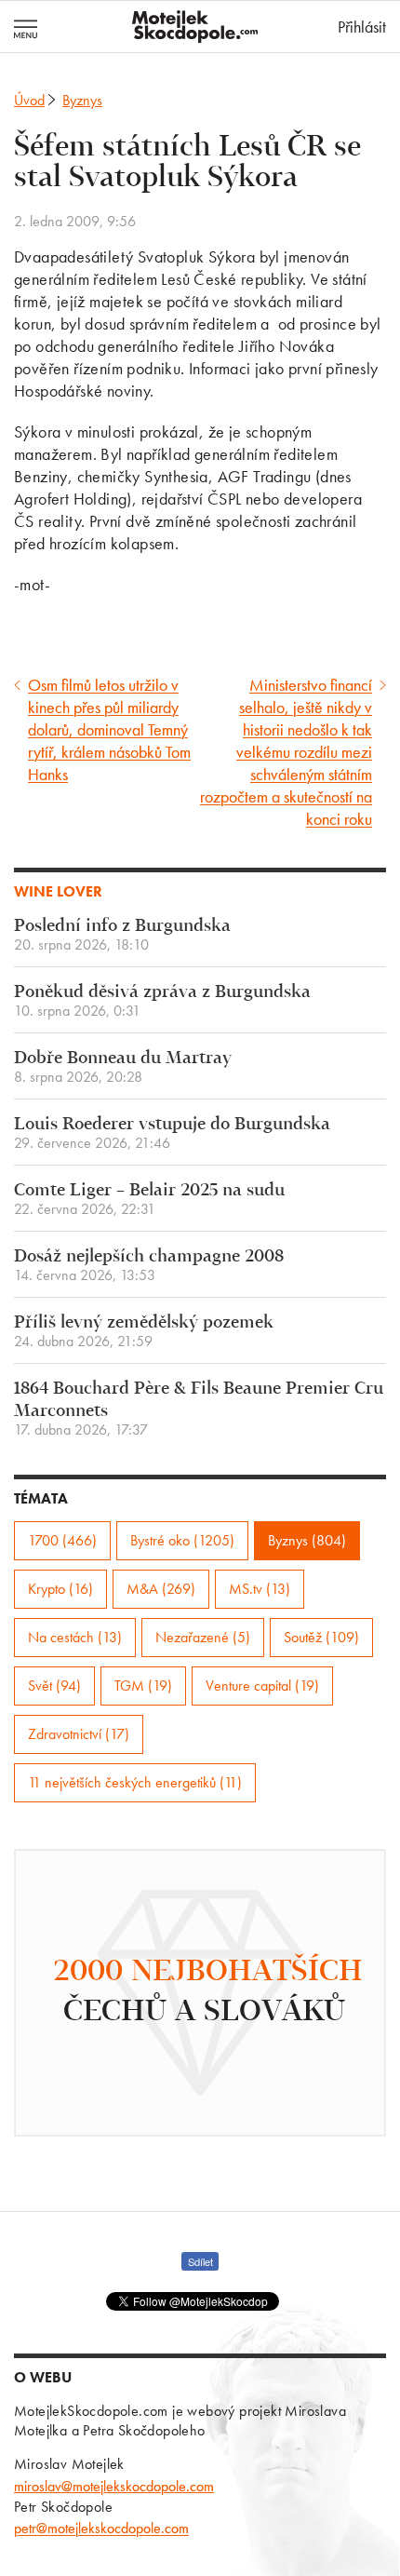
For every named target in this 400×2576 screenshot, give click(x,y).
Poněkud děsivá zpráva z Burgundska (162, 1001)
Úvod (29, 100)
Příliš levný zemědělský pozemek (144, 1332)
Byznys (82, 100)
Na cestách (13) (75, 1637)
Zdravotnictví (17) (79, 1734)
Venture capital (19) (262, 1686)
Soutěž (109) (321, 1637)
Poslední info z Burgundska (122, 935)
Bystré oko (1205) (182, 1540)
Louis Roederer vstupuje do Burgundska (172, 1133)
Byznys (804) (307, 1540)
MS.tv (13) (260, 1589)
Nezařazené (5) (203, 1637)
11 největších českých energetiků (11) (135, 1782)
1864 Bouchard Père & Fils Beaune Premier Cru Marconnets (199, 1409)
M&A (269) (161, 1589)
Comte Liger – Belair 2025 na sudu (149, 1200)
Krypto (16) (60, 1589)
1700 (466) (62, 1540)
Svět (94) (54, 1686)
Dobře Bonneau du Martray (123, 1067)
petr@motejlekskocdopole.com (101, 2528)
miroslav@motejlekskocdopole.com (114, 2486)
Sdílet (200, 2261)
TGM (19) (143, 1686)
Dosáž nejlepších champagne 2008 (149, 1266)
